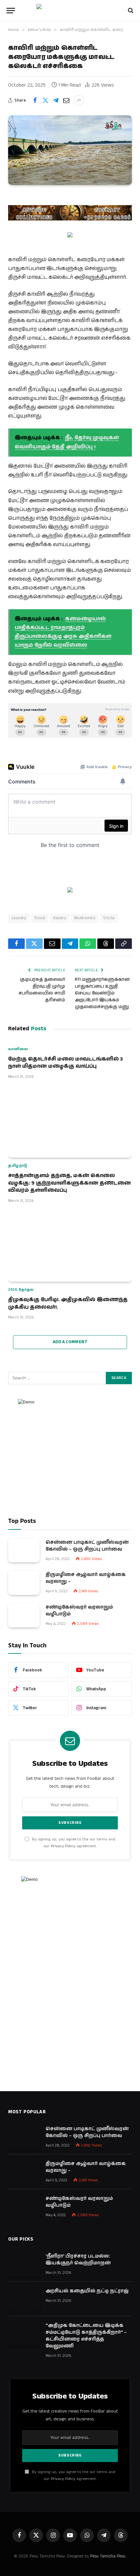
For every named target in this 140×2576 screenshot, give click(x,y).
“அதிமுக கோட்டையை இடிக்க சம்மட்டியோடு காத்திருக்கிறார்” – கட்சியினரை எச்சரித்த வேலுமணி (86, 2336)
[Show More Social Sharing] (79, 100)
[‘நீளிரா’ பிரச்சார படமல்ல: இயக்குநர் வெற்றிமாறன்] (24, 2264)
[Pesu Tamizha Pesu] (70, 10)
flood (40, 918)
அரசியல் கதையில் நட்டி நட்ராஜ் (87, 2291)
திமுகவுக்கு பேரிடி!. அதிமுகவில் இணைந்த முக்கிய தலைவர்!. (68, 1303)
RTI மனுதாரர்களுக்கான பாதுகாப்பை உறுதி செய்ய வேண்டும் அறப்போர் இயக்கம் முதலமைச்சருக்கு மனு (102, 993)
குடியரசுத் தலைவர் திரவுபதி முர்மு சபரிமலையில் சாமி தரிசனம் (42, 990)
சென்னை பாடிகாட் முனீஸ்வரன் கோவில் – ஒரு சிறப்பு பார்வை (87, 1546)
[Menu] (11, 11)
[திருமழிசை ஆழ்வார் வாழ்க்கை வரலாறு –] (24, 1583)
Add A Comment (70, 1342)
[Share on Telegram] (56, 100)
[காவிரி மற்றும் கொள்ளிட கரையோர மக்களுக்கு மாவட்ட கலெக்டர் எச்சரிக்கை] (70, 150)
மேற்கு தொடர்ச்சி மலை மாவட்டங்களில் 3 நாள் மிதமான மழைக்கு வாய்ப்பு (65, 1063)
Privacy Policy (63, 1846)
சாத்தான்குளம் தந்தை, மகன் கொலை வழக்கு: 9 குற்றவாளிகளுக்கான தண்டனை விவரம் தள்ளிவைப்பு (70, 1183)
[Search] (130, 11)
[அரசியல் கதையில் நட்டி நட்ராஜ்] (24, 2299)
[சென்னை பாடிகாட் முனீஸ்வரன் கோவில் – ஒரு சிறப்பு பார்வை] (24, 1550)
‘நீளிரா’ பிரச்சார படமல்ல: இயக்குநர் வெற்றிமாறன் (78, 2259)
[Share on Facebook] (35, 100)
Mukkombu (85, 918)
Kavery (60, 918)
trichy (109, 918)
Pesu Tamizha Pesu (108, 2556)
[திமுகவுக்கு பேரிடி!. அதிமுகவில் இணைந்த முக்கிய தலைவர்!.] (70, 1247)
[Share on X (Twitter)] (45, 100)
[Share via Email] (66, 100)
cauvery (19, 918)
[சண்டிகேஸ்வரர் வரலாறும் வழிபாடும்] (24, 1615)
